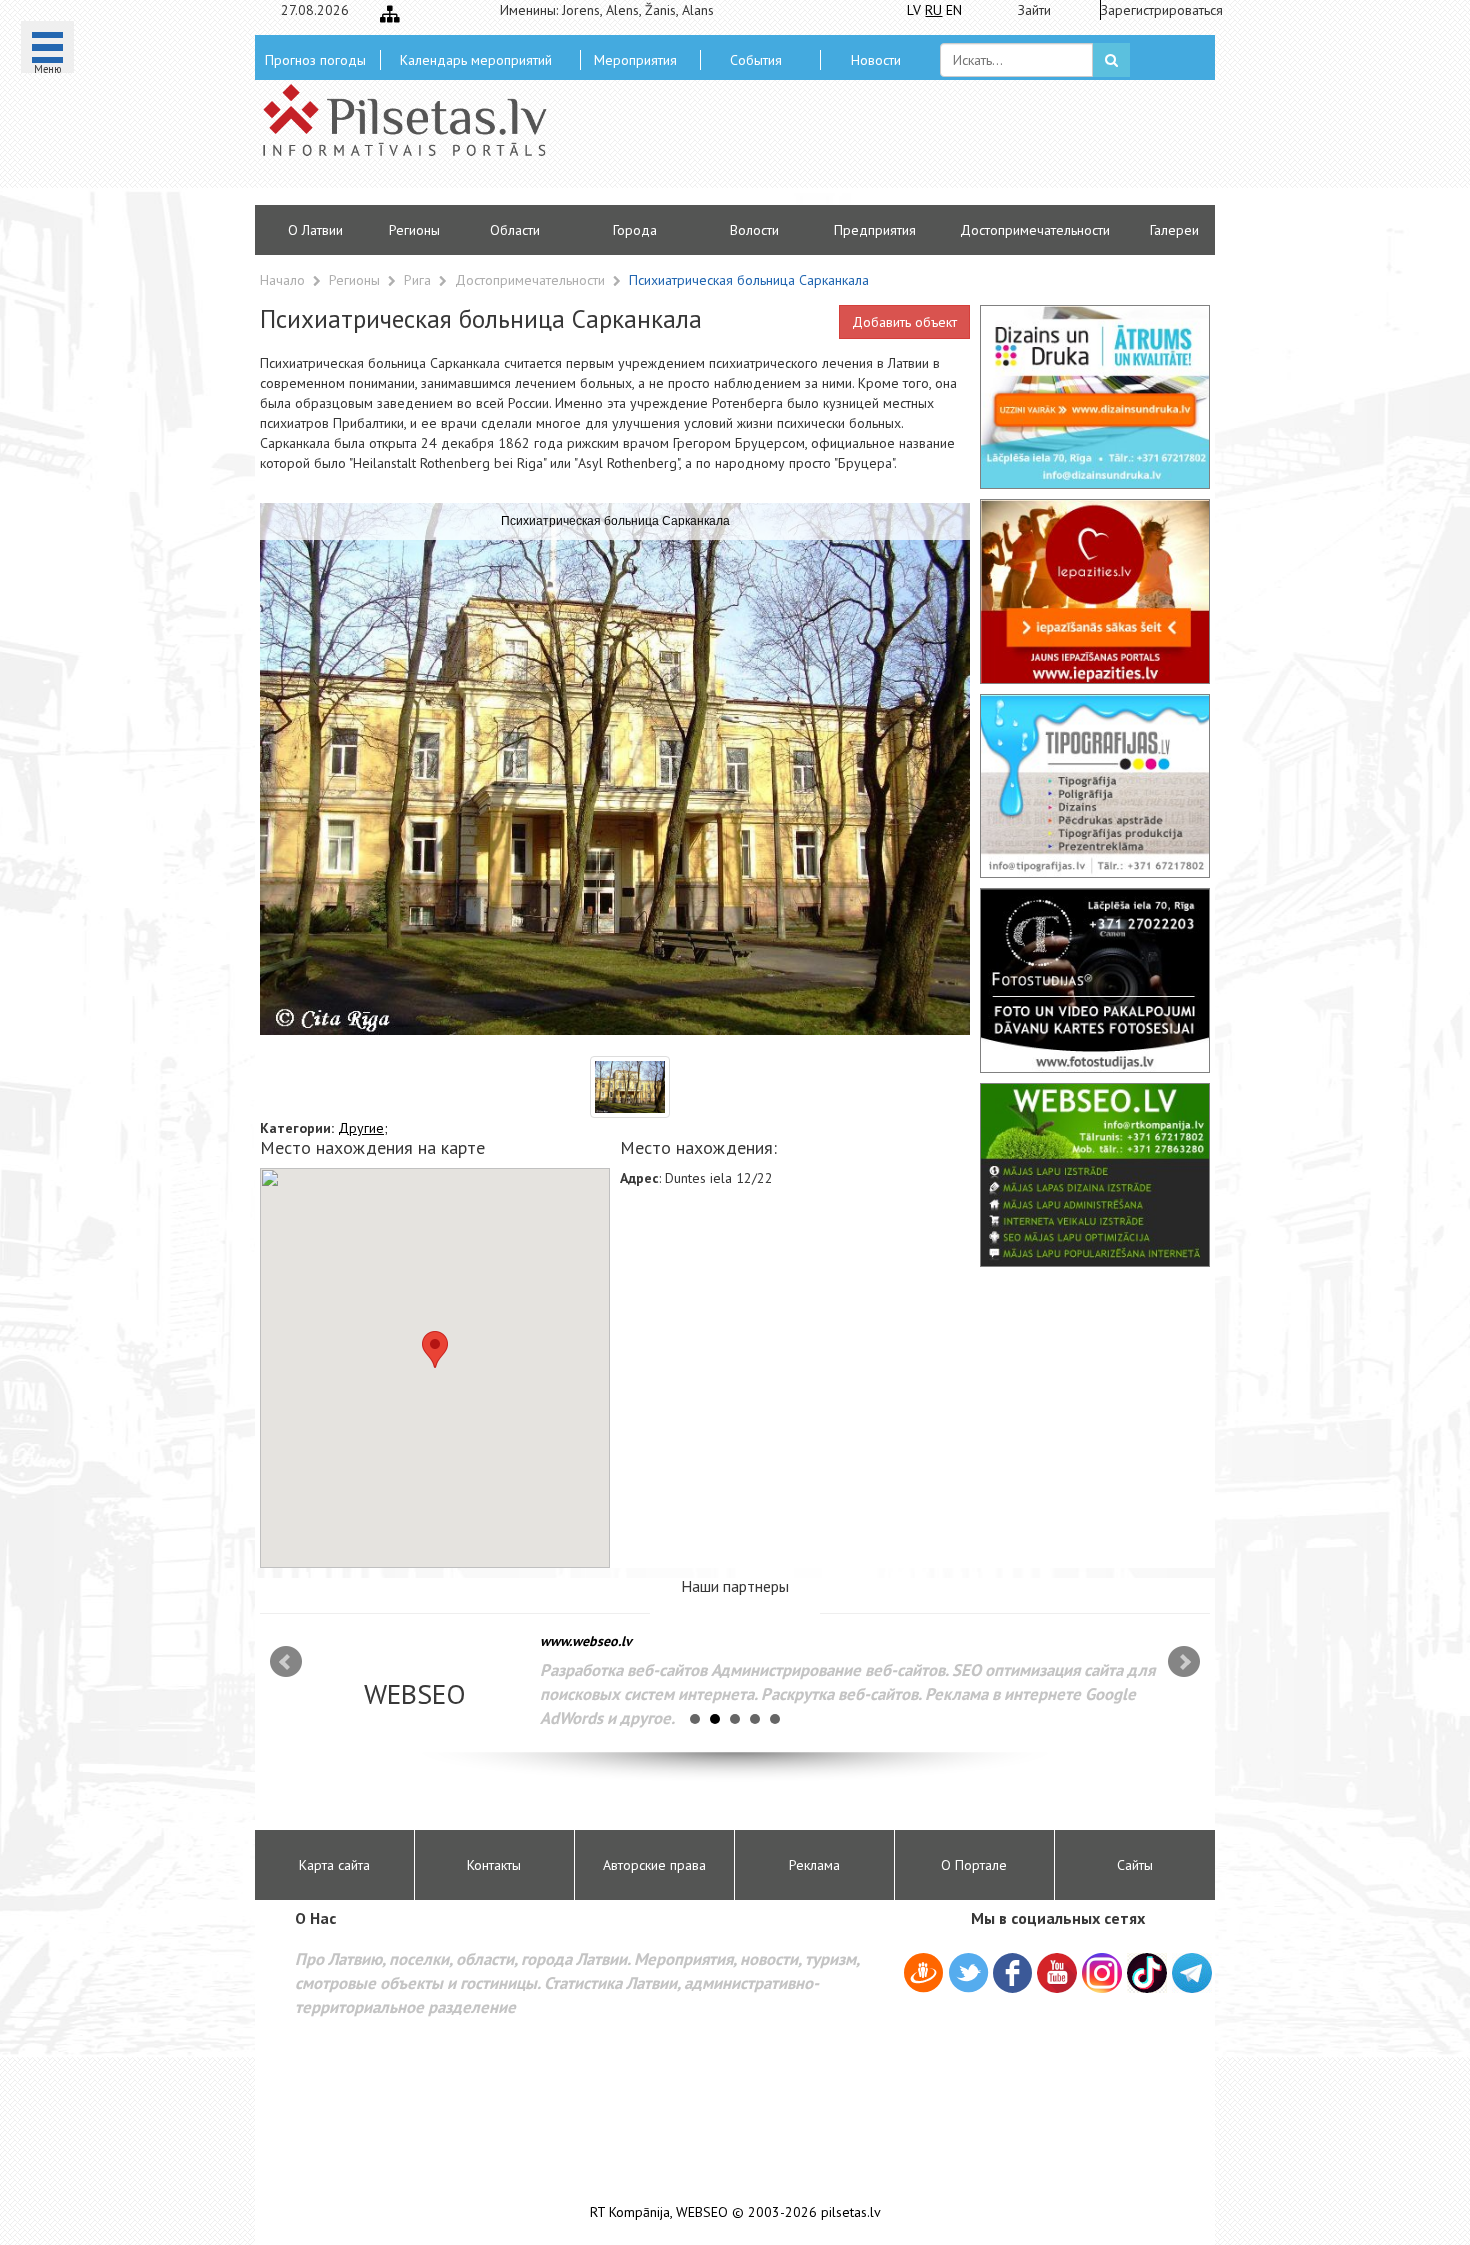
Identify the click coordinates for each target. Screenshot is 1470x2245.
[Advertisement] (880, 150)
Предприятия (875, 230)
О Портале (974, 1865)
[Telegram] (1192, 1973)
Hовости (876, 60)
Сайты (1135, 1865)
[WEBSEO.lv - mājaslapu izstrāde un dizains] (1095, 1175)
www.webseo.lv (586, 1641)
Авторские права (654, 1865)
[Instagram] (1102, 1973)
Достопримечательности (1035, 230)
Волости (754, 230)
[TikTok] (1147, 1973)
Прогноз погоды (315, 60)
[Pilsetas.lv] (415, 120)
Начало (282, 280)
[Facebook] (1012, 1976)
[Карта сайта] (390, 14)
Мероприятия (635, 60)
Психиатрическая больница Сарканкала (749, 280)
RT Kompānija (630, 2212)
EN (954, 10)
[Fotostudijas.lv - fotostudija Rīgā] (1095, 980)
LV (914, 10)
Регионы (414, 230)
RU (933, 10)
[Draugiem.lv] (923, 1976)
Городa (635, 230)
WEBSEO (702, 2212)
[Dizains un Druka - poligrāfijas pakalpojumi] (1095, 397)
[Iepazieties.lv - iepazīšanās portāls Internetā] (1095, 591)
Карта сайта (334, 1865)
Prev (286, 1662)
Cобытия (756, 60)
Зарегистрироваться (1155, 10)
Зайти (1034, 10)
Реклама (814, 1865)
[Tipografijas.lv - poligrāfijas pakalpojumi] (1095, 786)
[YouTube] (1057, 1973)
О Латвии (315, 230)
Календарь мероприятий (476, 60)
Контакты (494, 1865)
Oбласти (515, 230)
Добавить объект (904, 322)
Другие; (363, 1128)
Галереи (1174, 230)
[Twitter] (968, 1976)
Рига (419, 280)
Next (1184, 1662)
